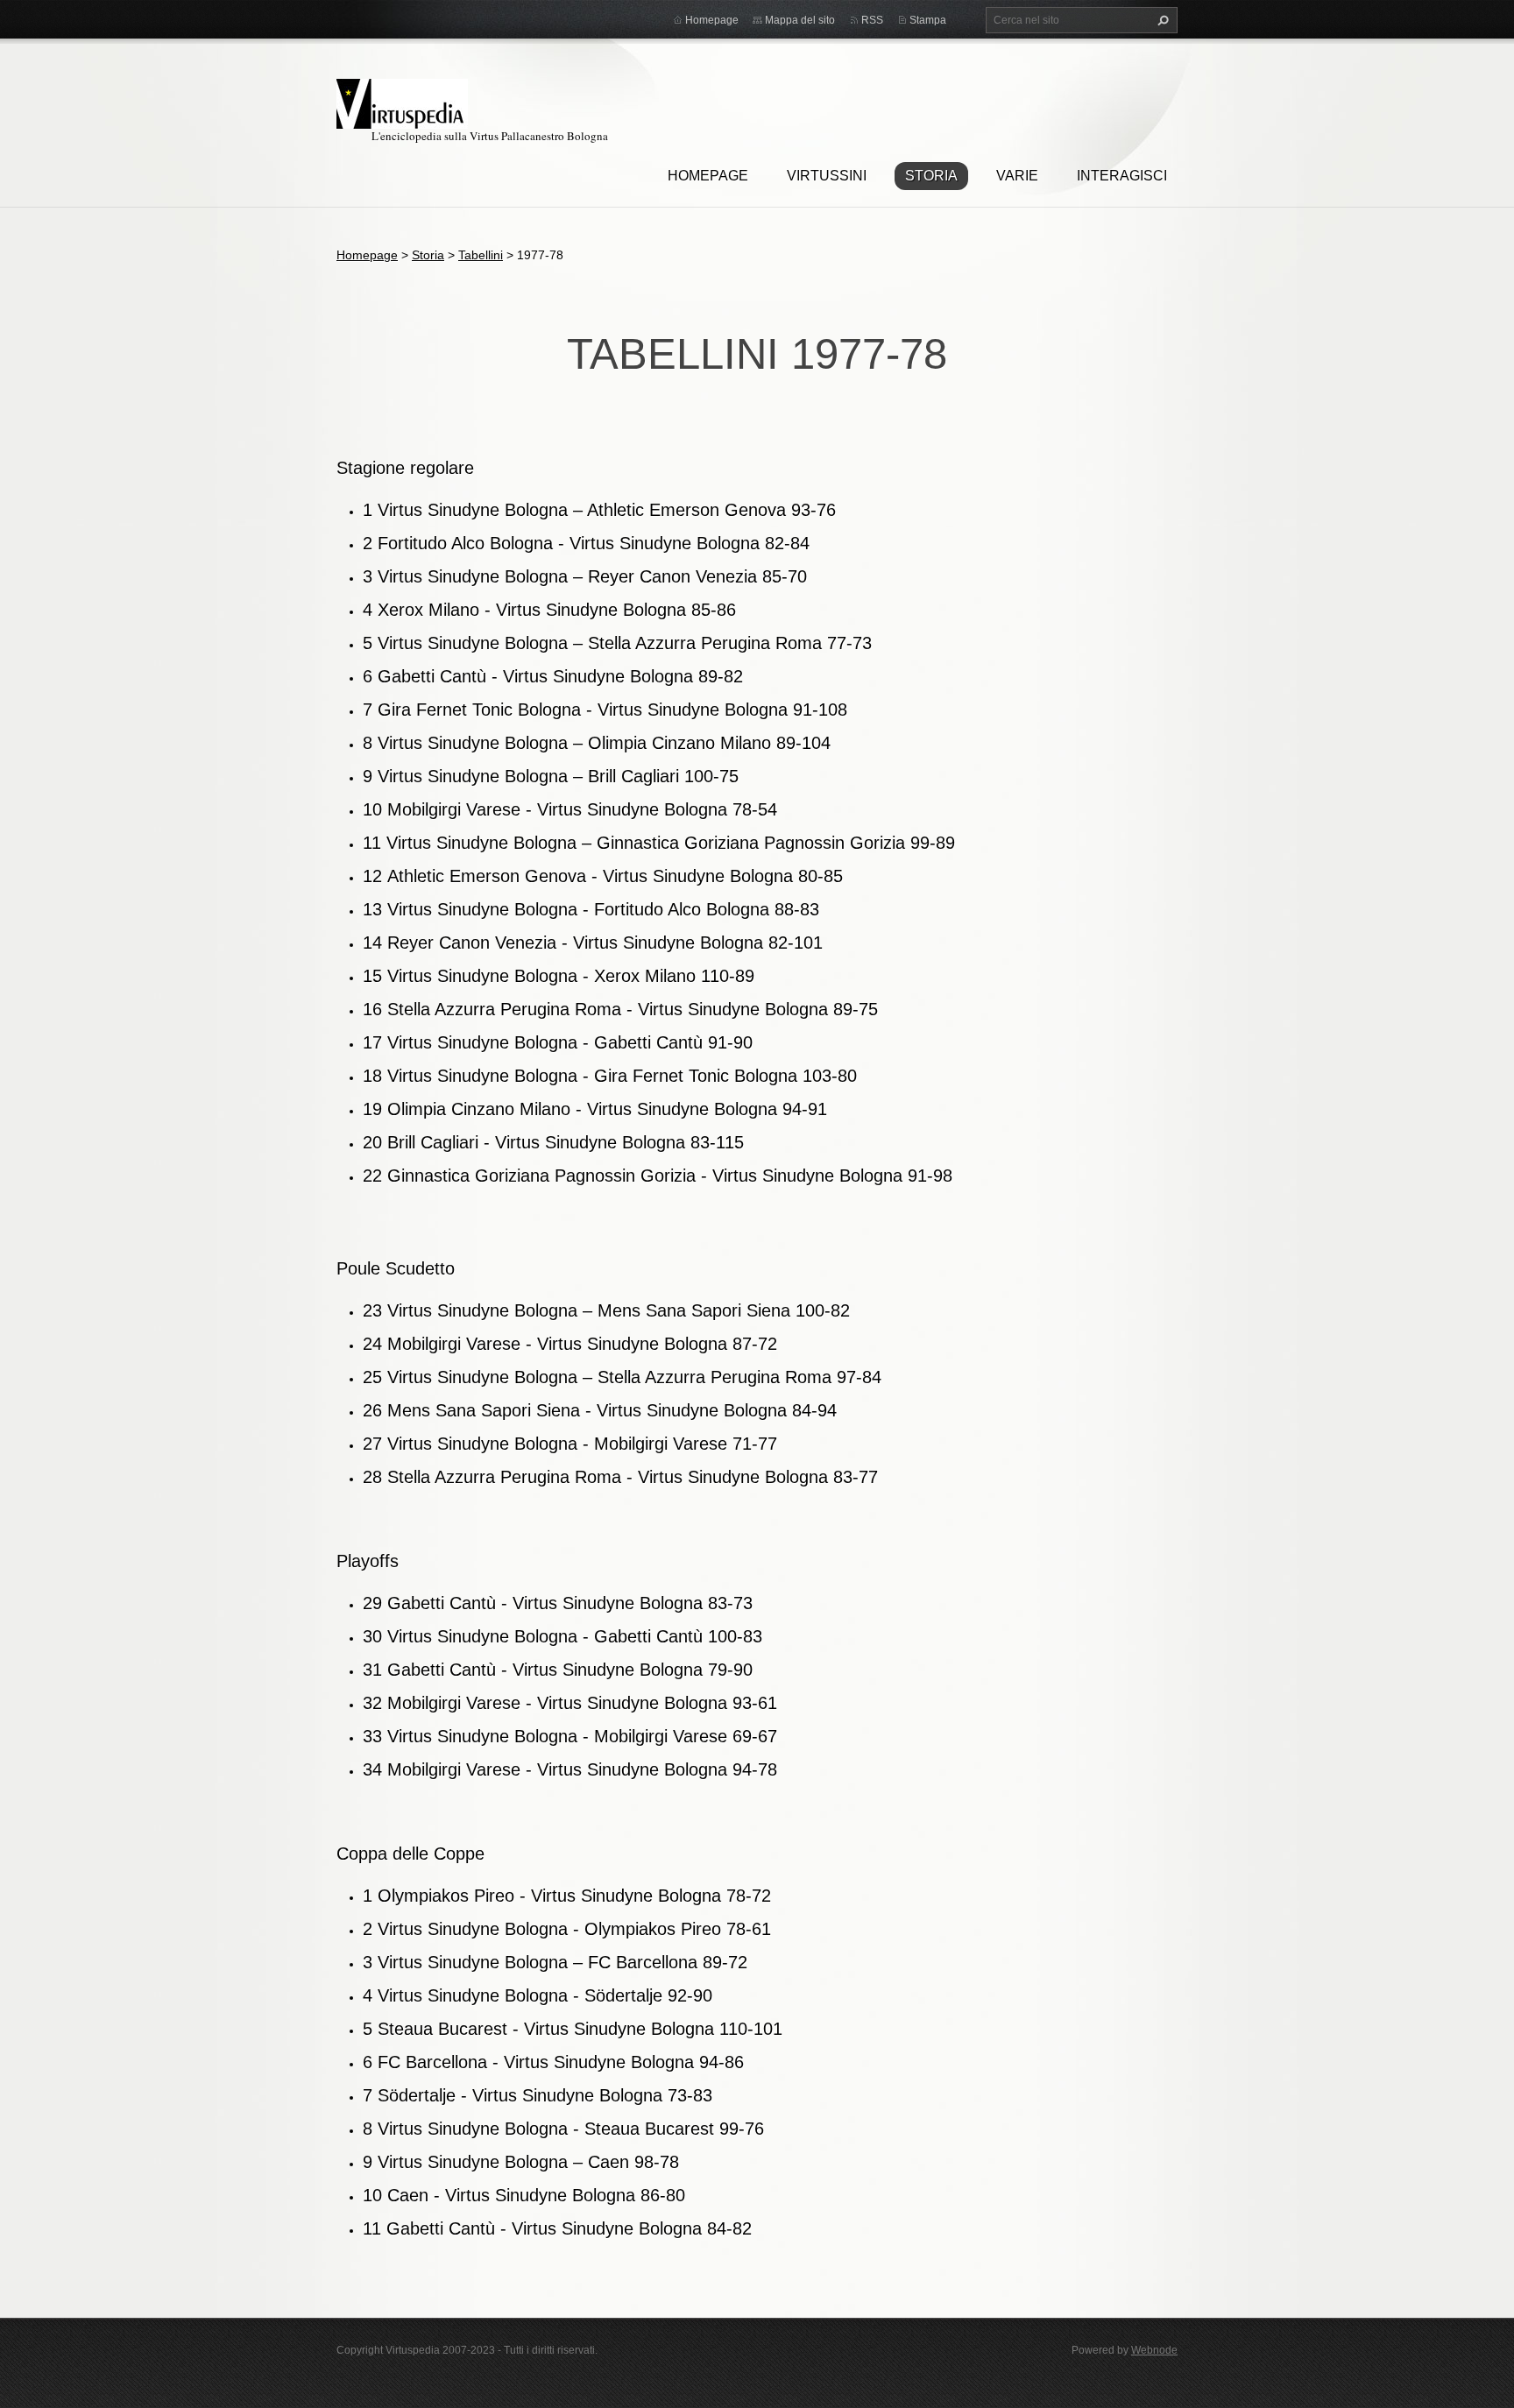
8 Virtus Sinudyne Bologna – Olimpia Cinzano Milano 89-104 (597, 743)
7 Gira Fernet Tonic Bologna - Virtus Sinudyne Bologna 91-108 (605, 710)
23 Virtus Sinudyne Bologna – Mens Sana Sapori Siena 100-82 (606, 1310)
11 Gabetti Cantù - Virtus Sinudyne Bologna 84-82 (557, 2228)
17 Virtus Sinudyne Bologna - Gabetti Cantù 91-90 (558, 1042)
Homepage (708, 176)
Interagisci (1122, 176)
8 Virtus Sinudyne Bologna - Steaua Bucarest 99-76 (563, 2129)
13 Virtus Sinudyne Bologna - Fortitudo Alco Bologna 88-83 (591, 909)
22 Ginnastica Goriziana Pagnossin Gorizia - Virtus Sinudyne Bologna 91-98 (658, 1176)
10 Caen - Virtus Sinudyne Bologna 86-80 (524, 2195)
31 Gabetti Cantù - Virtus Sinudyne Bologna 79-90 (558, 1670)
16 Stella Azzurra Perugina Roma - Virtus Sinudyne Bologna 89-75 (620, 1009)
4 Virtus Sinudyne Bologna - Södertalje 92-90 (538, 1995)
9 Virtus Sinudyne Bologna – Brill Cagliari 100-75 (551, 776)
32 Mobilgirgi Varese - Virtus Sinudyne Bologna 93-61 (570, 1703)
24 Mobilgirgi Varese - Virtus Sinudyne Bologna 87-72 (570, 1344)
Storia (931, 176)
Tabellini (481, 255)
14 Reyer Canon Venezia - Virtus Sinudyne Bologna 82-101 (593, 943)
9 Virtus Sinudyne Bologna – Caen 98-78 (521, 2162)
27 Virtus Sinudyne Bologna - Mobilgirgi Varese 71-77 (570, 1444)
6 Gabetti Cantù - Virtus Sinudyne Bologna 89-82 (553, 676)
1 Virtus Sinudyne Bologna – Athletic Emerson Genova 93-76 (599, 510)
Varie (1017, 176)
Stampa (928, 20)
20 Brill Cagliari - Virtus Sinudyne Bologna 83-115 (553, 1142)
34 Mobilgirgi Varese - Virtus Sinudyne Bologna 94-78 (570, 1769)
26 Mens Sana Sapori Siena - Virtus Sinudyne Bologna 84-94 (600, 1410)
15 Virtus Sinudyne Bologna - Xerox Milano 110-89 (559, 976)
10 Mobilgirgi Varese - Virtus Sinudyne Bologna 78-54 (570, 809)
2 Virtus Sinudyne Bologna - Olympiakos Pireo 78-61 (567, 1929)
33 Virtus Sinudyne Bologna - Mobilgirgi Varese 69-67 (570, 1736)
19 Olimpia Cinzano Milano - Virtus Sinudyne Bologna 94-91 (595, 1109)
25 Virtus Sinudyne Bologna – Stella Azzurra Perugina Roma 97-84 (622, 1377)
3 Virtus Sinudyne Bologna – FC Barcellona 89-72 (555, 1962)
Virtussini (827, 176)
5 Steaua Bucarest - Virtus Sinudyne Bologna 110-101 (573, 2029)
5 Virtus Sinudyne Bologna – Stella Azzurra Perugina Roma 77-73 (617, 643)
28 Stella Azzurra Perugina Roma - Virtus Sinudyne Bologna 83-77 (620, 1477)
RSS (872, 20)
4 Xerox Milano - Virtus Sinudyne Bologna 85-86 (549, 610)
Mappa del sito (800, 20)
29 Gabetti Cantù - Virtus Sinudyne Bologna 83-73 (558, 1603)
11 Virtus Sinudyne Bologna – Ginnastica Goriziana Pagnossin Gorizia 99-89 (659, 843)
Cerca (1161, 20)
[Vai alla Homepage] (402, 101)
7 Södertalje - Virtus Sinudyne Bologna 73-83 (538, 2095)
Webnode (1154, 2350)
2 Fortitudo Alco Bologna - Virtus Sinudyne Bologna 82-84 (586, 543)
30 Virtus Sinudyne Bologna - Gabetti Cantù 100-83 (562, 1636)
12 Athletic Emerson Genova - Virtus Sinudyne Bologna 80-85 (603, 876)
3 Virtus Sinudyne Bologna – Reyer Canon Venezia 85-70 (585, 576)
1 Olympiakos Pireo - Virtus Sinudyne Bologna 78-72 (567, 1896)
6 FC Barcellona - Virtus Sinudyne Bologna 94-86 (553, 2062)
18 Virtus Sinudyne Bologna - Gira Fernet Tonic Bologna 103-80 (610, 1076)
